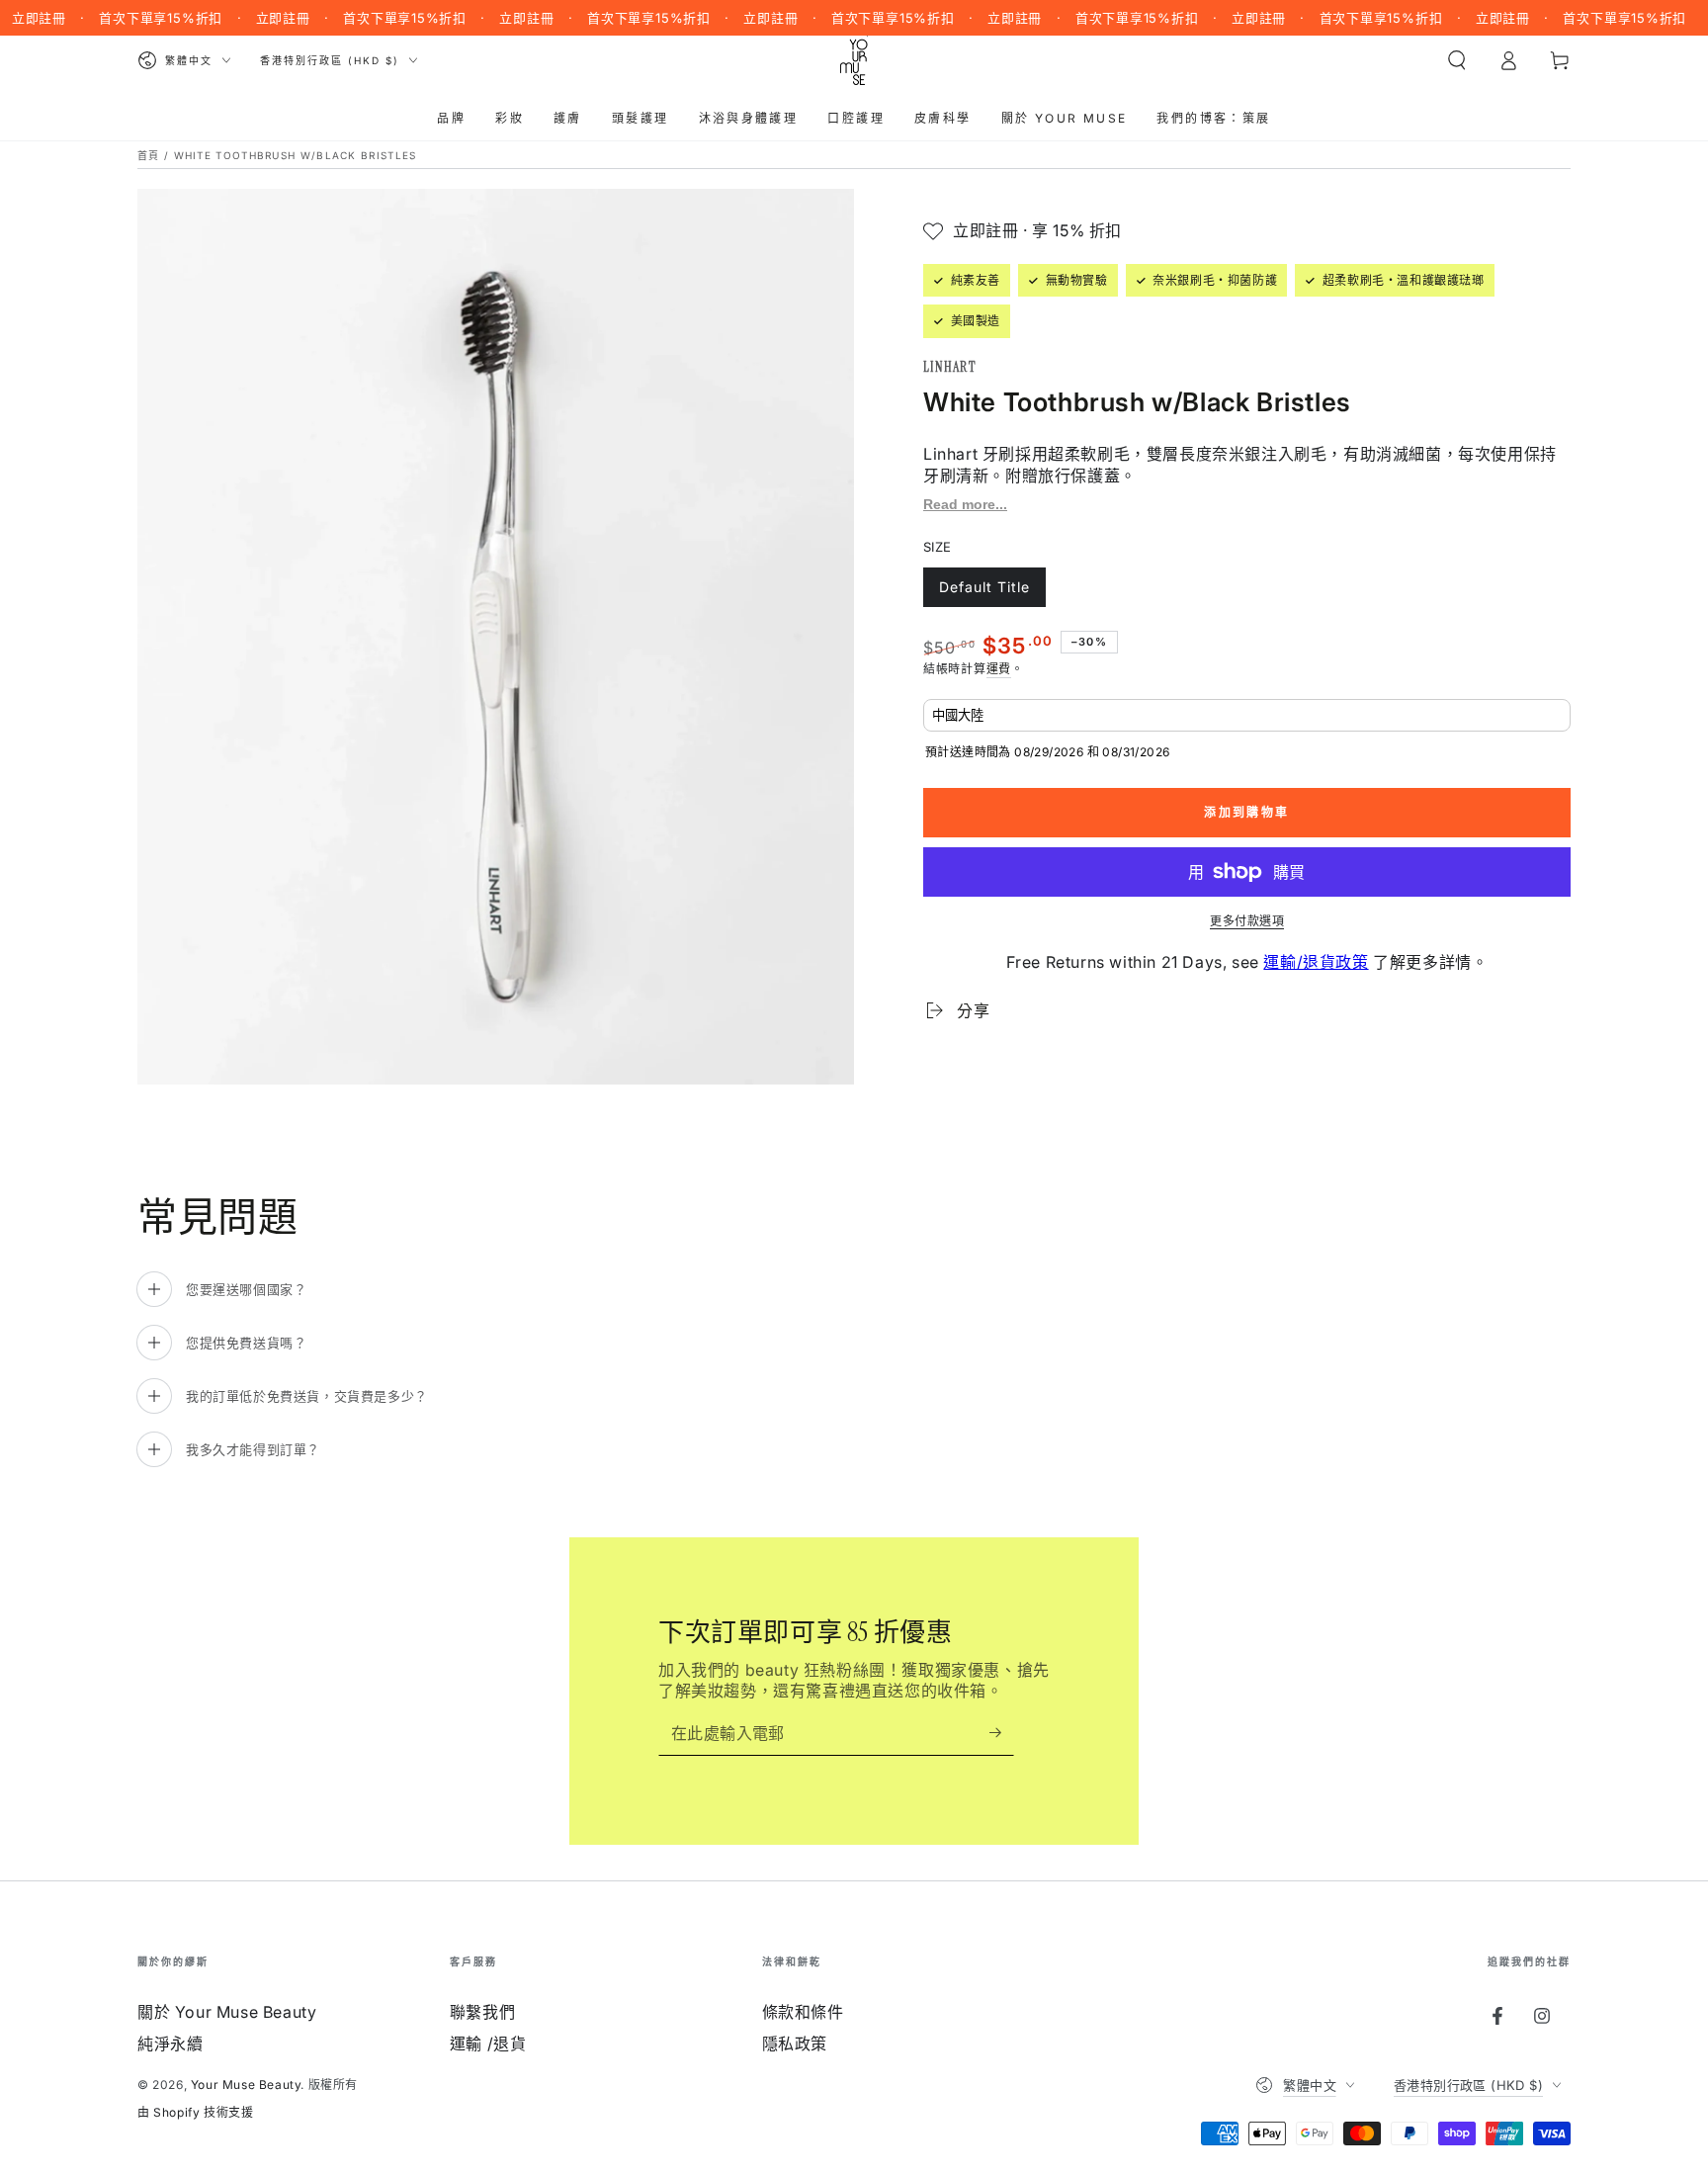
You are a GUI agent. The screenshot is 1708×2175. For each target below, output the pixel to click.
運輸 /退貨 (488, 2044)
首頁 (149, 155)
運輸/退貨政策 (1316, 962)
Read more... (965, 504)
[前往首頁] (854, 60)
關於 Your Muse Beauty (227, 2012)
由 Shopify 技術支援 (195, 2112)
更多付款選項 (1247, 921)
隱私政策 (795, 2044)
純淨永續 (170, 2044)
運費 (999, 669)
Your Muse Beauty (246, 2085)
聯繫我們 (482, 2012)
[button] (1457, 60)
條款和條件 (803, 2012)
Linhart (949, 367)
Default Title (984, 593)
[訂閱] (1002, 1733)
